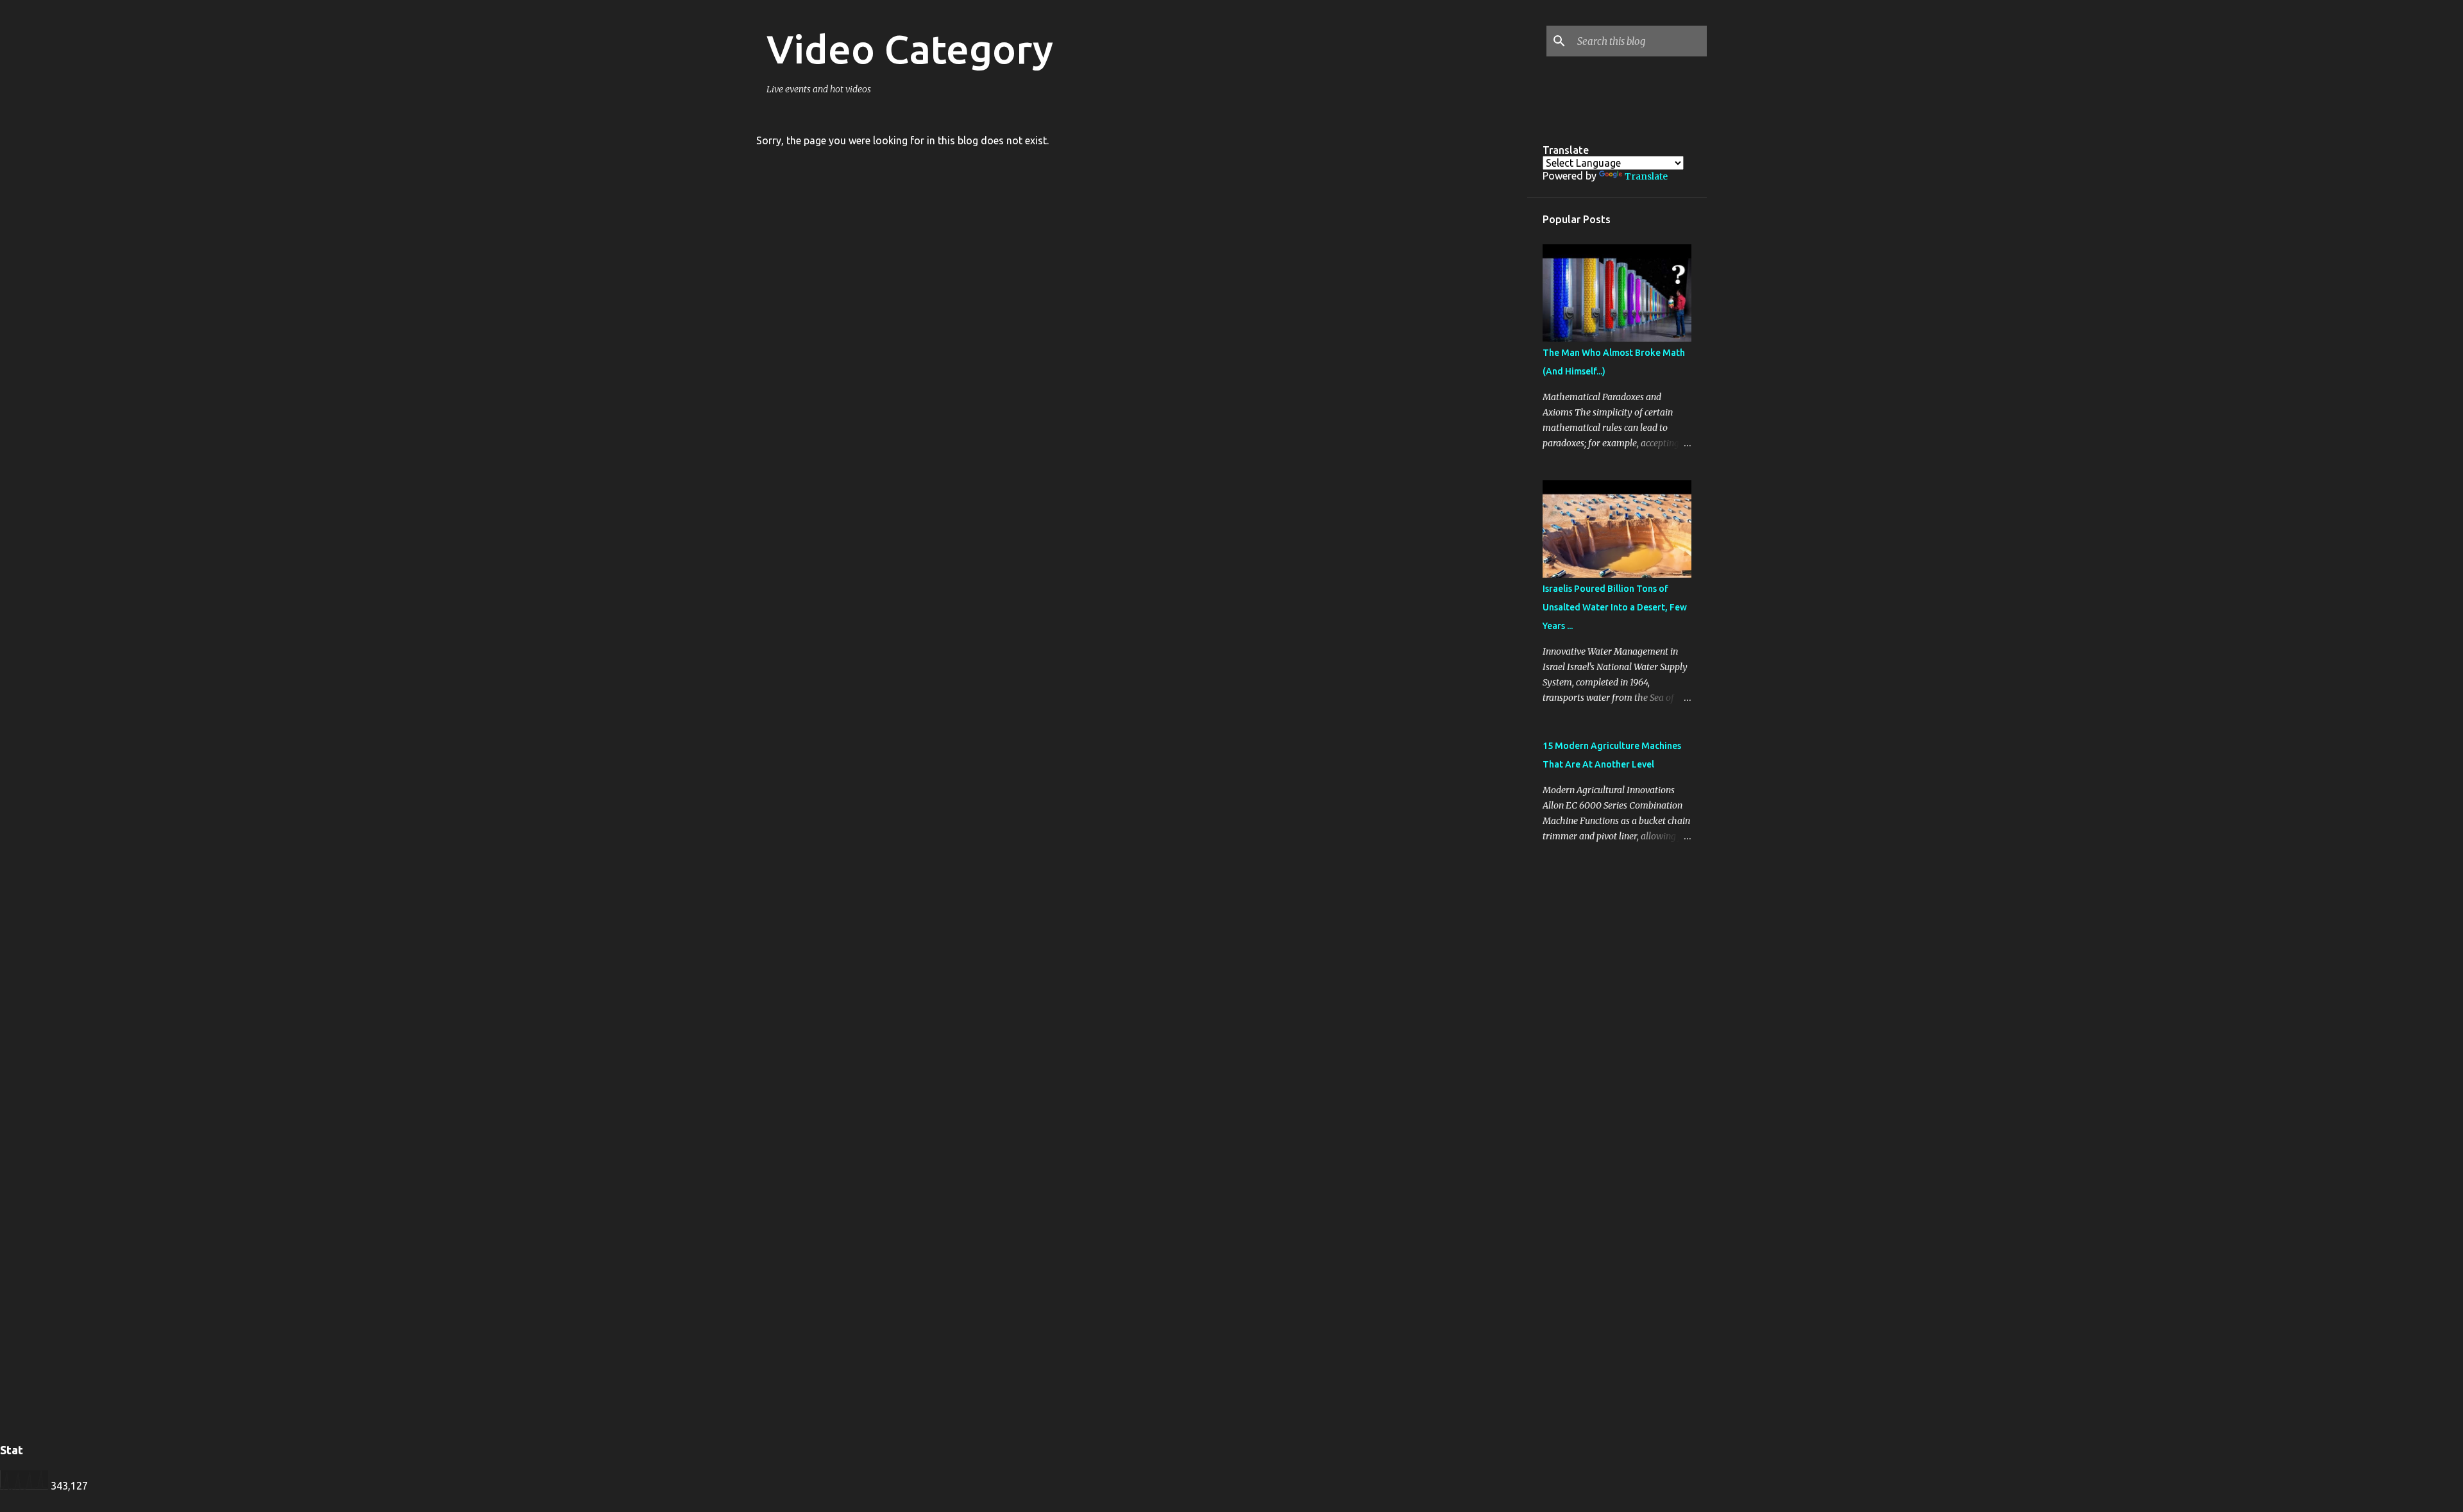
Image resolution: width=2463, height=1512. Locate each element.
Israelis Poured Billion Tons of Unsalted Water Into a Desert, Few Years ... (1615, 607)
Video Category (910, 49)
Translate (1646, 176)
